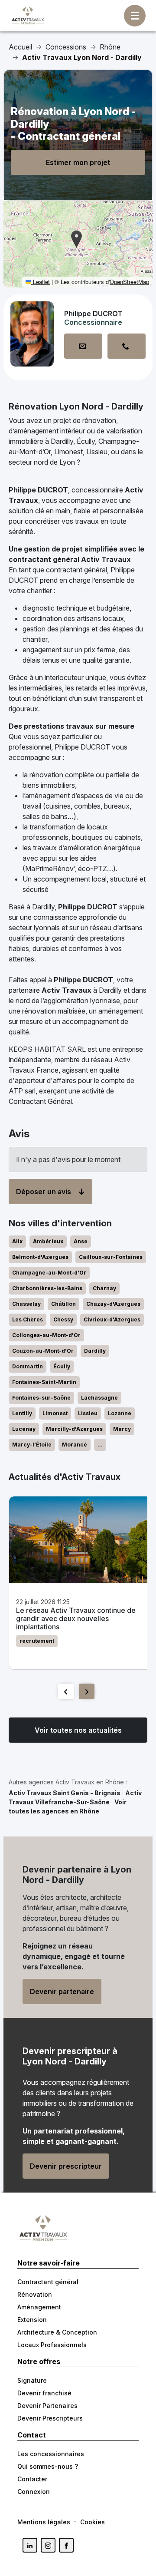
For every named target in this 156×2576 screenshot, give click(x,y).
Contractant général (48, 2282)
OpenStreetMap (129, 282)
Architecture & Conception (57, 2332)
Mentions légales (44, 2522)
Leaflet (41, 282)
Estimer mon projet (78, 162)
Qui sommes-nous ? (48, 2466)
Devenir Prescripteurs (50, 2418)
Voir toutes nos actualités (78, 1730)
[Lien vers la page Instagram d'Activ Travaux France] (48, 2545)
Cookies (93, 2522)
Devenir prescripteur (66, 2166)
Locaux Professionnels (52, 2345)
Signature (32, 2380)
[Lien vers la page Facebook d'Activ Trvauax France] (66, 2545)
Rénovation (35, 2294)
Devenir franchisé (44, 2393)
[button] (76, 239)
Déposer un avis (44, 1192)
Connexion (34, 2492)
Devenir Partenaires (47, 2406)
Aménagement (39, 2307)
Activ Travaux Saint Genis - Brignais (65, 1793)
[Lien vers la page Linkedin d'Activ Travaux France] (30, 2545)
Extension (32, 2320)
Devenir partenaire (62, 1991)
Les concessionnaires (51, 2454)
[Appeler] (127, 346)
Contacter (32, 2479)
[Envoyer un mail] (83, 346)
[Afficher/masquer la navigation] (135, 16)
